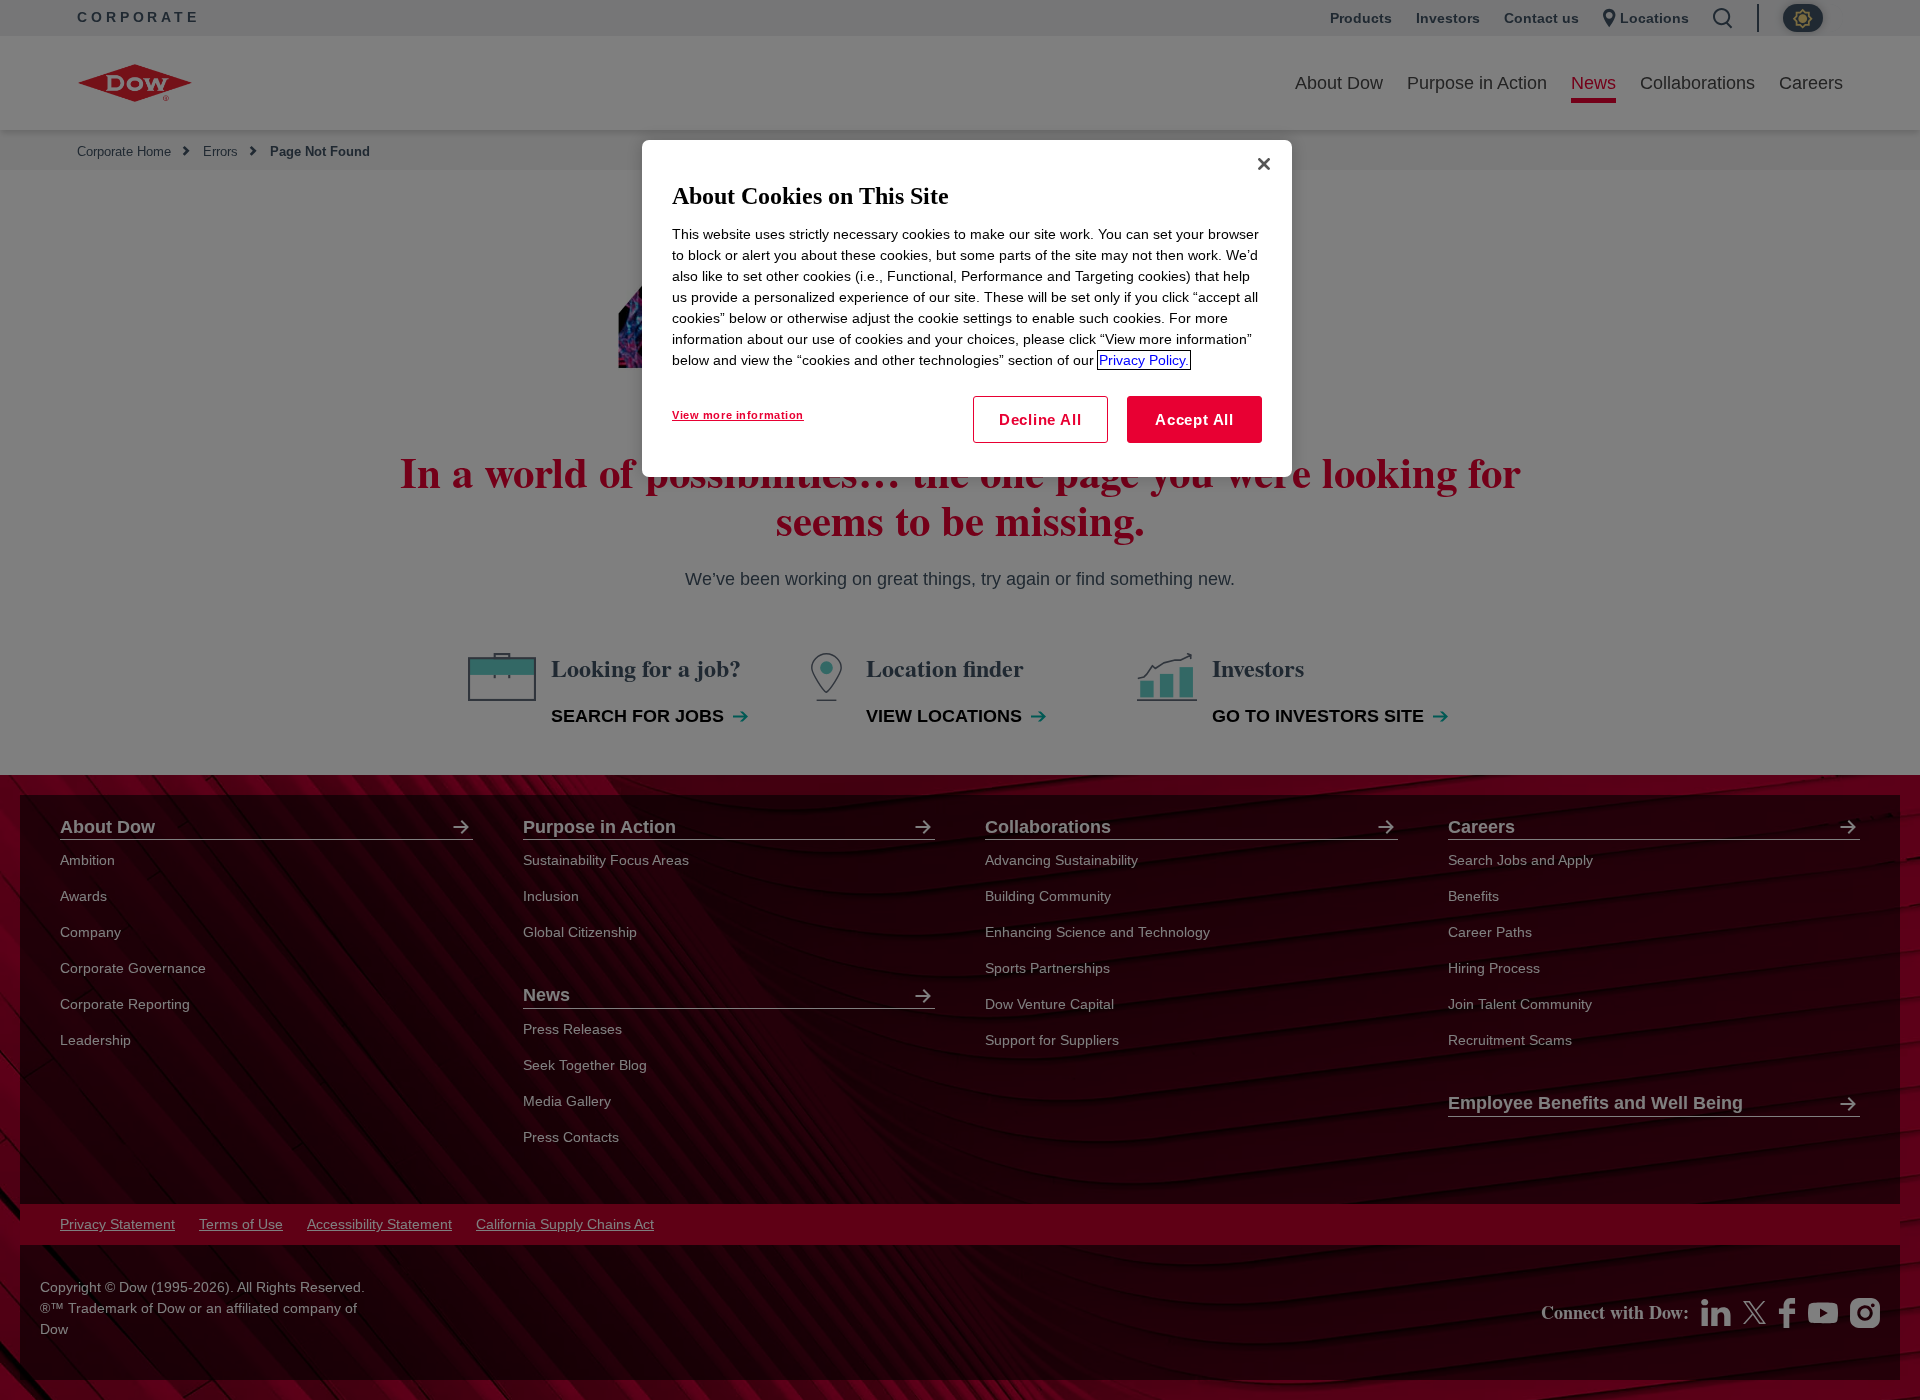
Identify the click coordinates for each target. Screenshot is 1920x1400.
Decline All (1040, 419)
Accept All (1194, 419)
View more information (738, 415)
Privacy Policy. (1144, 360)
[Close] (1264, 164)
